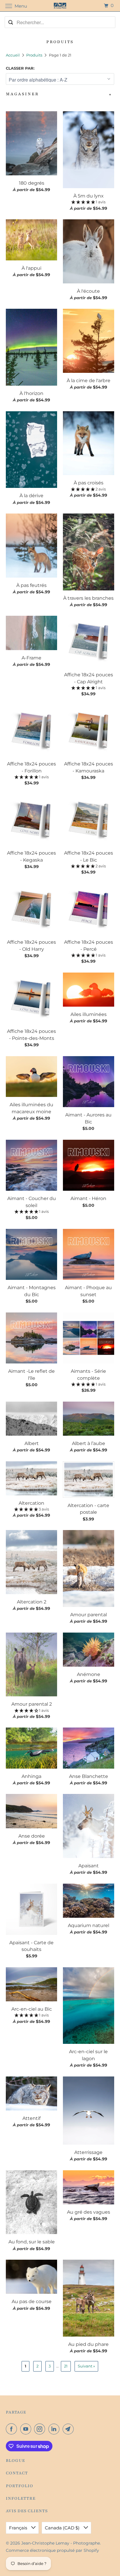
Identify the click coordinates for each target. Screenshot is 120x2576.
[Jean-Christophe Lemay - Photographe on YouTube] (27, 2429)
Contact (17, 2473)
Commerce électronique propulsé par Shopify (52, 2550)
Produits (35, 55)
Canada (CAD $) (63, 2528)
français (19, 2528)
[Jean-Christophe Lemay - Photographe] (60, 6)
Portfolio (20, 2486)
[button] (84, 202)
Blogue (15, 2461)
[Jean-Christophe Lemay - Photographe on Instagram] (41, 2429)
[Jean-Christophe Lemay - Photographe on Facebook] (13, 2429)
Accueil (13, 55)
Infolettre (21, 2498)
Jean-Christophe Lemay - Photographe (61, 2543)
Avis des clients (27, 2511)
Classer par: (20, 68)
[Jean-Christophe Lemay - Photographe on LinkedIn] (55, 2429)
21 (66, 2366)
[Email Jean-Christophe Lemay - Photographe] (69, 2429)
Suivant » (86, 2366)
